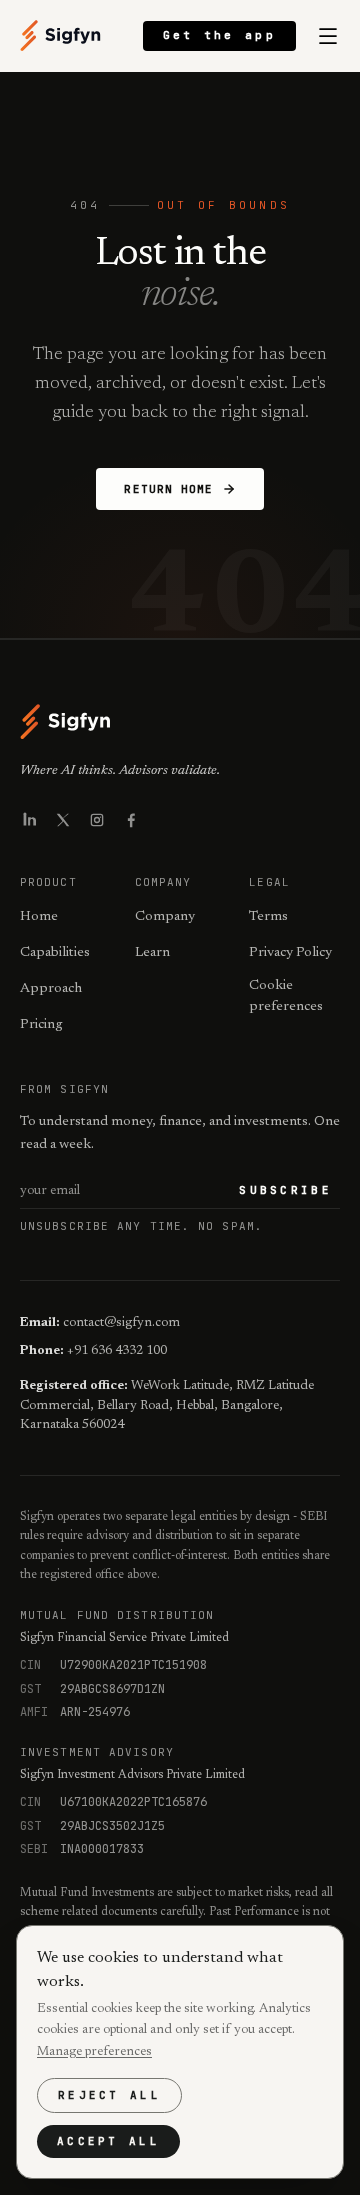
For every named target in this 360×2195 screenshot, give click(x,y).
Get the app (219, 35)
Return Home (168, 489)
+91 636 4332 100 (117, 1350)
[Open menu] (328, 36)
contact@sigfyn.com (121, 1322)
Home (39, 917)
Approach (51, 989)
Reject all (109, 2095)
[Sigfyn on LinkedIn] (29, 820)
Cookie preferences (286, 996)
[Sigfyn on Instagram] (97, 820)
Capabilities (55, 953)
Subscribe (285, 1190)
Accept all (108, 2141)
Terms (268, 917)
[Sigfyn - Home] (61, 36)
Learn (152, 953)
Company (165, 917)
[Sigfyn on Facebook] (131, 820)
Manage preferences (94, 2051)
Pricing (41, 1025)
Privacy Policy (290, 953)
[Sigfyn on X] (63, 820)
